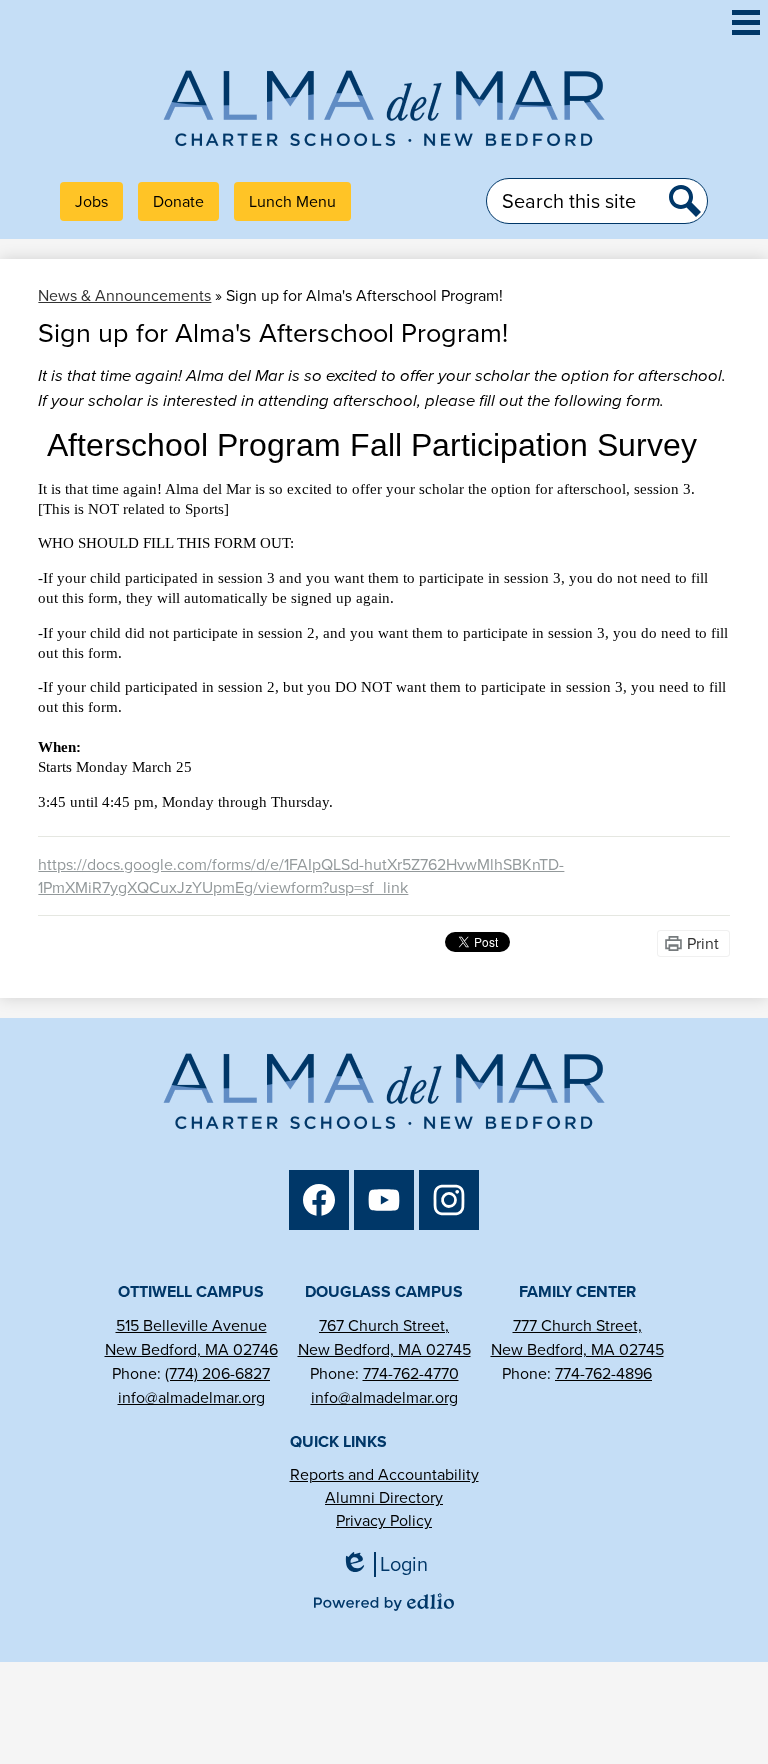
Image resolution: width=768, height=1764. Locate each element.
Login (391, 1564)
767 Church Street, (384, 1325)
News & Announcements (124, 295)
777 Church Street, (577, 1325)
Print (703, 943)
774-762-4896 (603, 1373)
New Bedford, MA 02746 (191, 1349)
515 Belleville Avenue (191, 1325)
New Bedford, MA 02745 (384, 1349)
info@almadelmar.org (191, 1397)
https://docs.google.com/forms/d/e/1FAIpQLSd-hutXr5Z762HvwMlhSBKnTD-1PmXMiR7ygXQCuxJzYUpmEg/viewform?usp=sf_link (301, 876)
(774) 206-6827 (217, 1373)
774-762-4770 (411, 1373)
